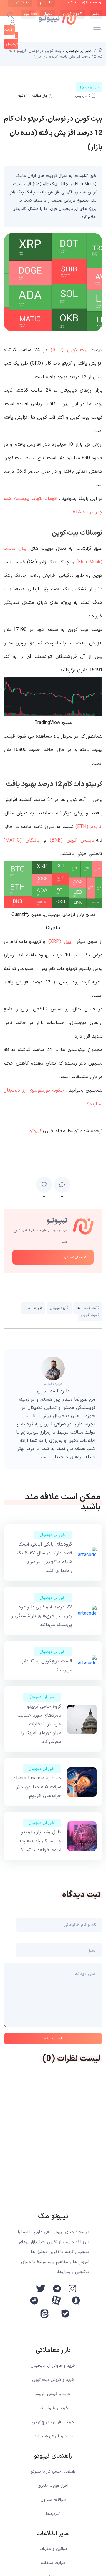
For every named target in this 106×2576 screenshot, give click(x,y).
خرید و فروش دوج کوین (53, 2422)
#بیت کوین (90, 1315)
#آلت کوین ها (88, 1308)
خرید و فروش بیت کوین (53, 2380)
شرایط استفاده (53, 2563)
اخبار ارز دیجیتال (53, 1535)
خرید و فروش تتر (53, 2408)
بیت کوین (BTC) (69, 350)
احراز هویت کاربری (53, 2486)
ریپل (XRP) (61, 942)
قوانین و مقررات (53, 2549)
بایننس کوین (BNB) (72, 840)
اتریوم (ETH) (89, 827)
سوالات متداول (53, 2500)
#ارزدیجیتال (59, 1308)
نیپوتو (35, 1131)
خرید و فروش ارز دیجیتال (53, 2366)
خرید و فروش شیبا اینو (53, 2436)
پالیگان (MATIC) (21, 840)
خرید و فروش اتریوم (53, 2394)
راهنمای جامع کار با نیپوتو (53, 2472)
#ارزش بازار (33, 1308)
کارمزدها (53, 2514)
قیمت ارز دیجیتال (75, 1257)
